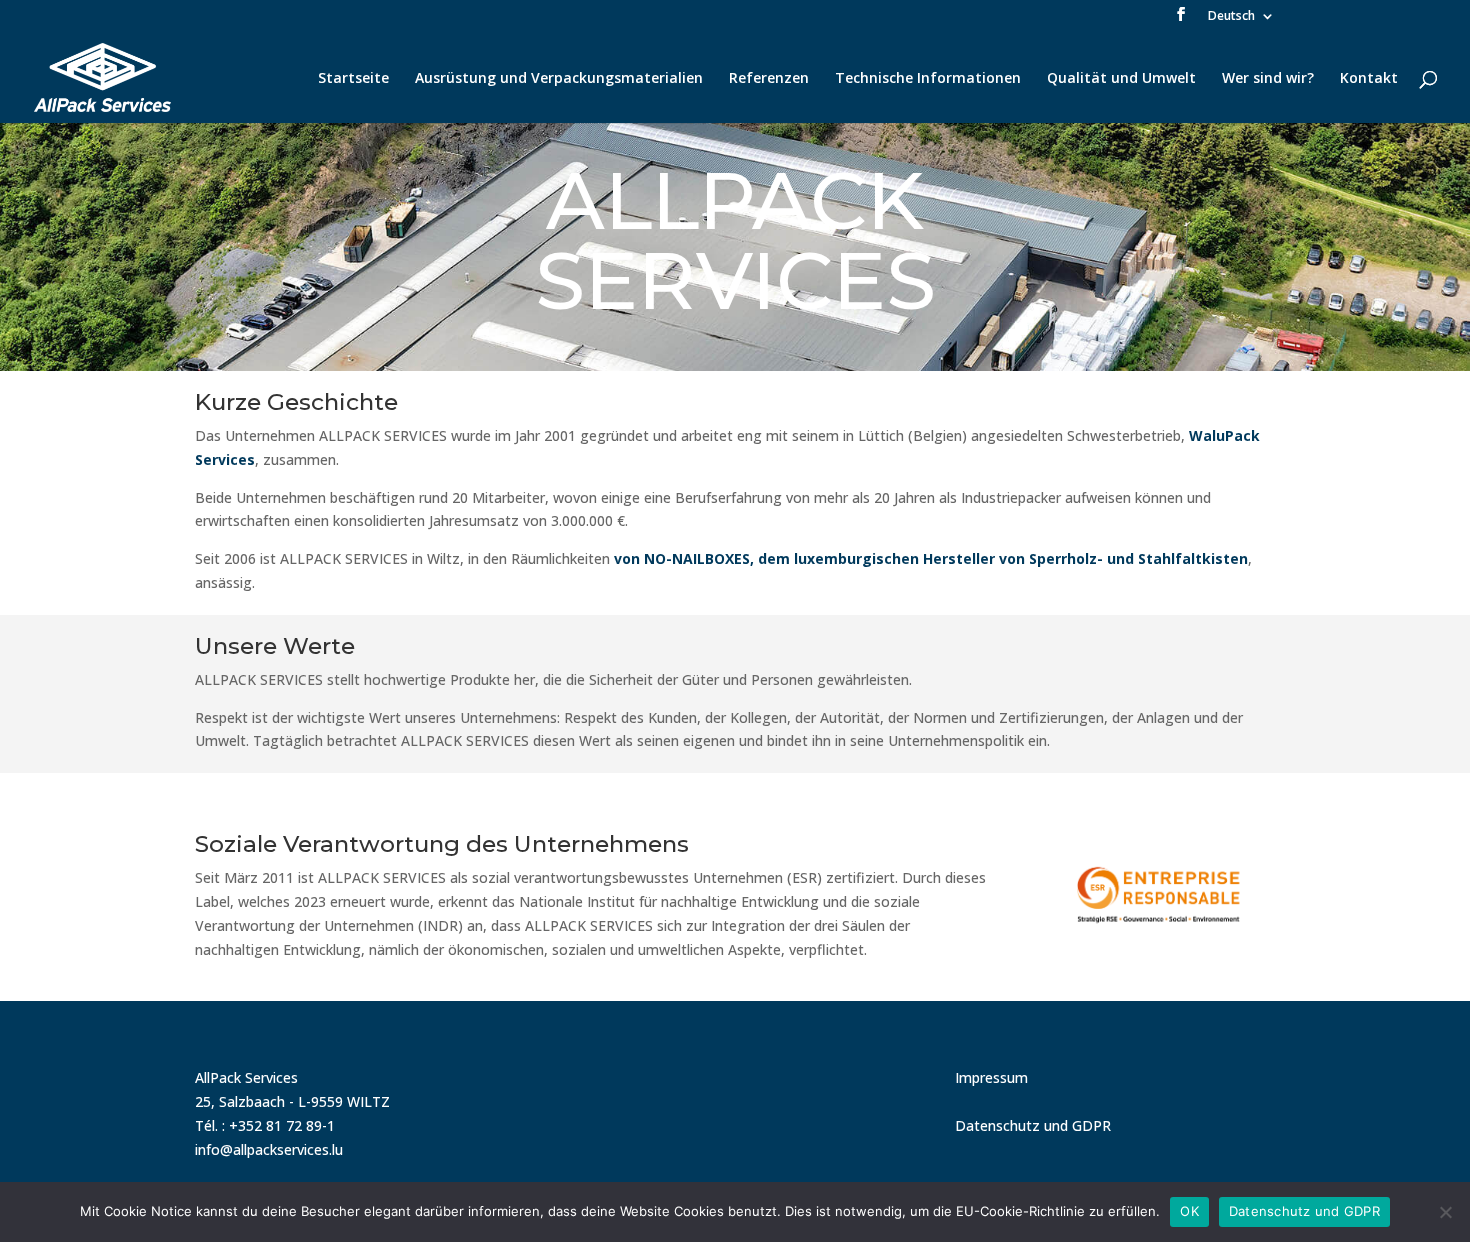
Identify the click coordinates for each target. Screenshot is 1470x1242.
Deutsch (1231, 17)
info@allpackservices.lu (269, 1149)
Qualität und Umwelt (1121, 79)
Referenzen (769, 79)
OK (1189, 1211)
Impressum (991, 1077)
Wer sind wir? (1268, 79)
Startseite (353, 79)
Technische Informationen (928, 79)
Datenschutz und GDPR (1033, 1125)
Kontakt (1369, 79)
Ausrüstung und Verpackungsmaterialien (559, 79)
